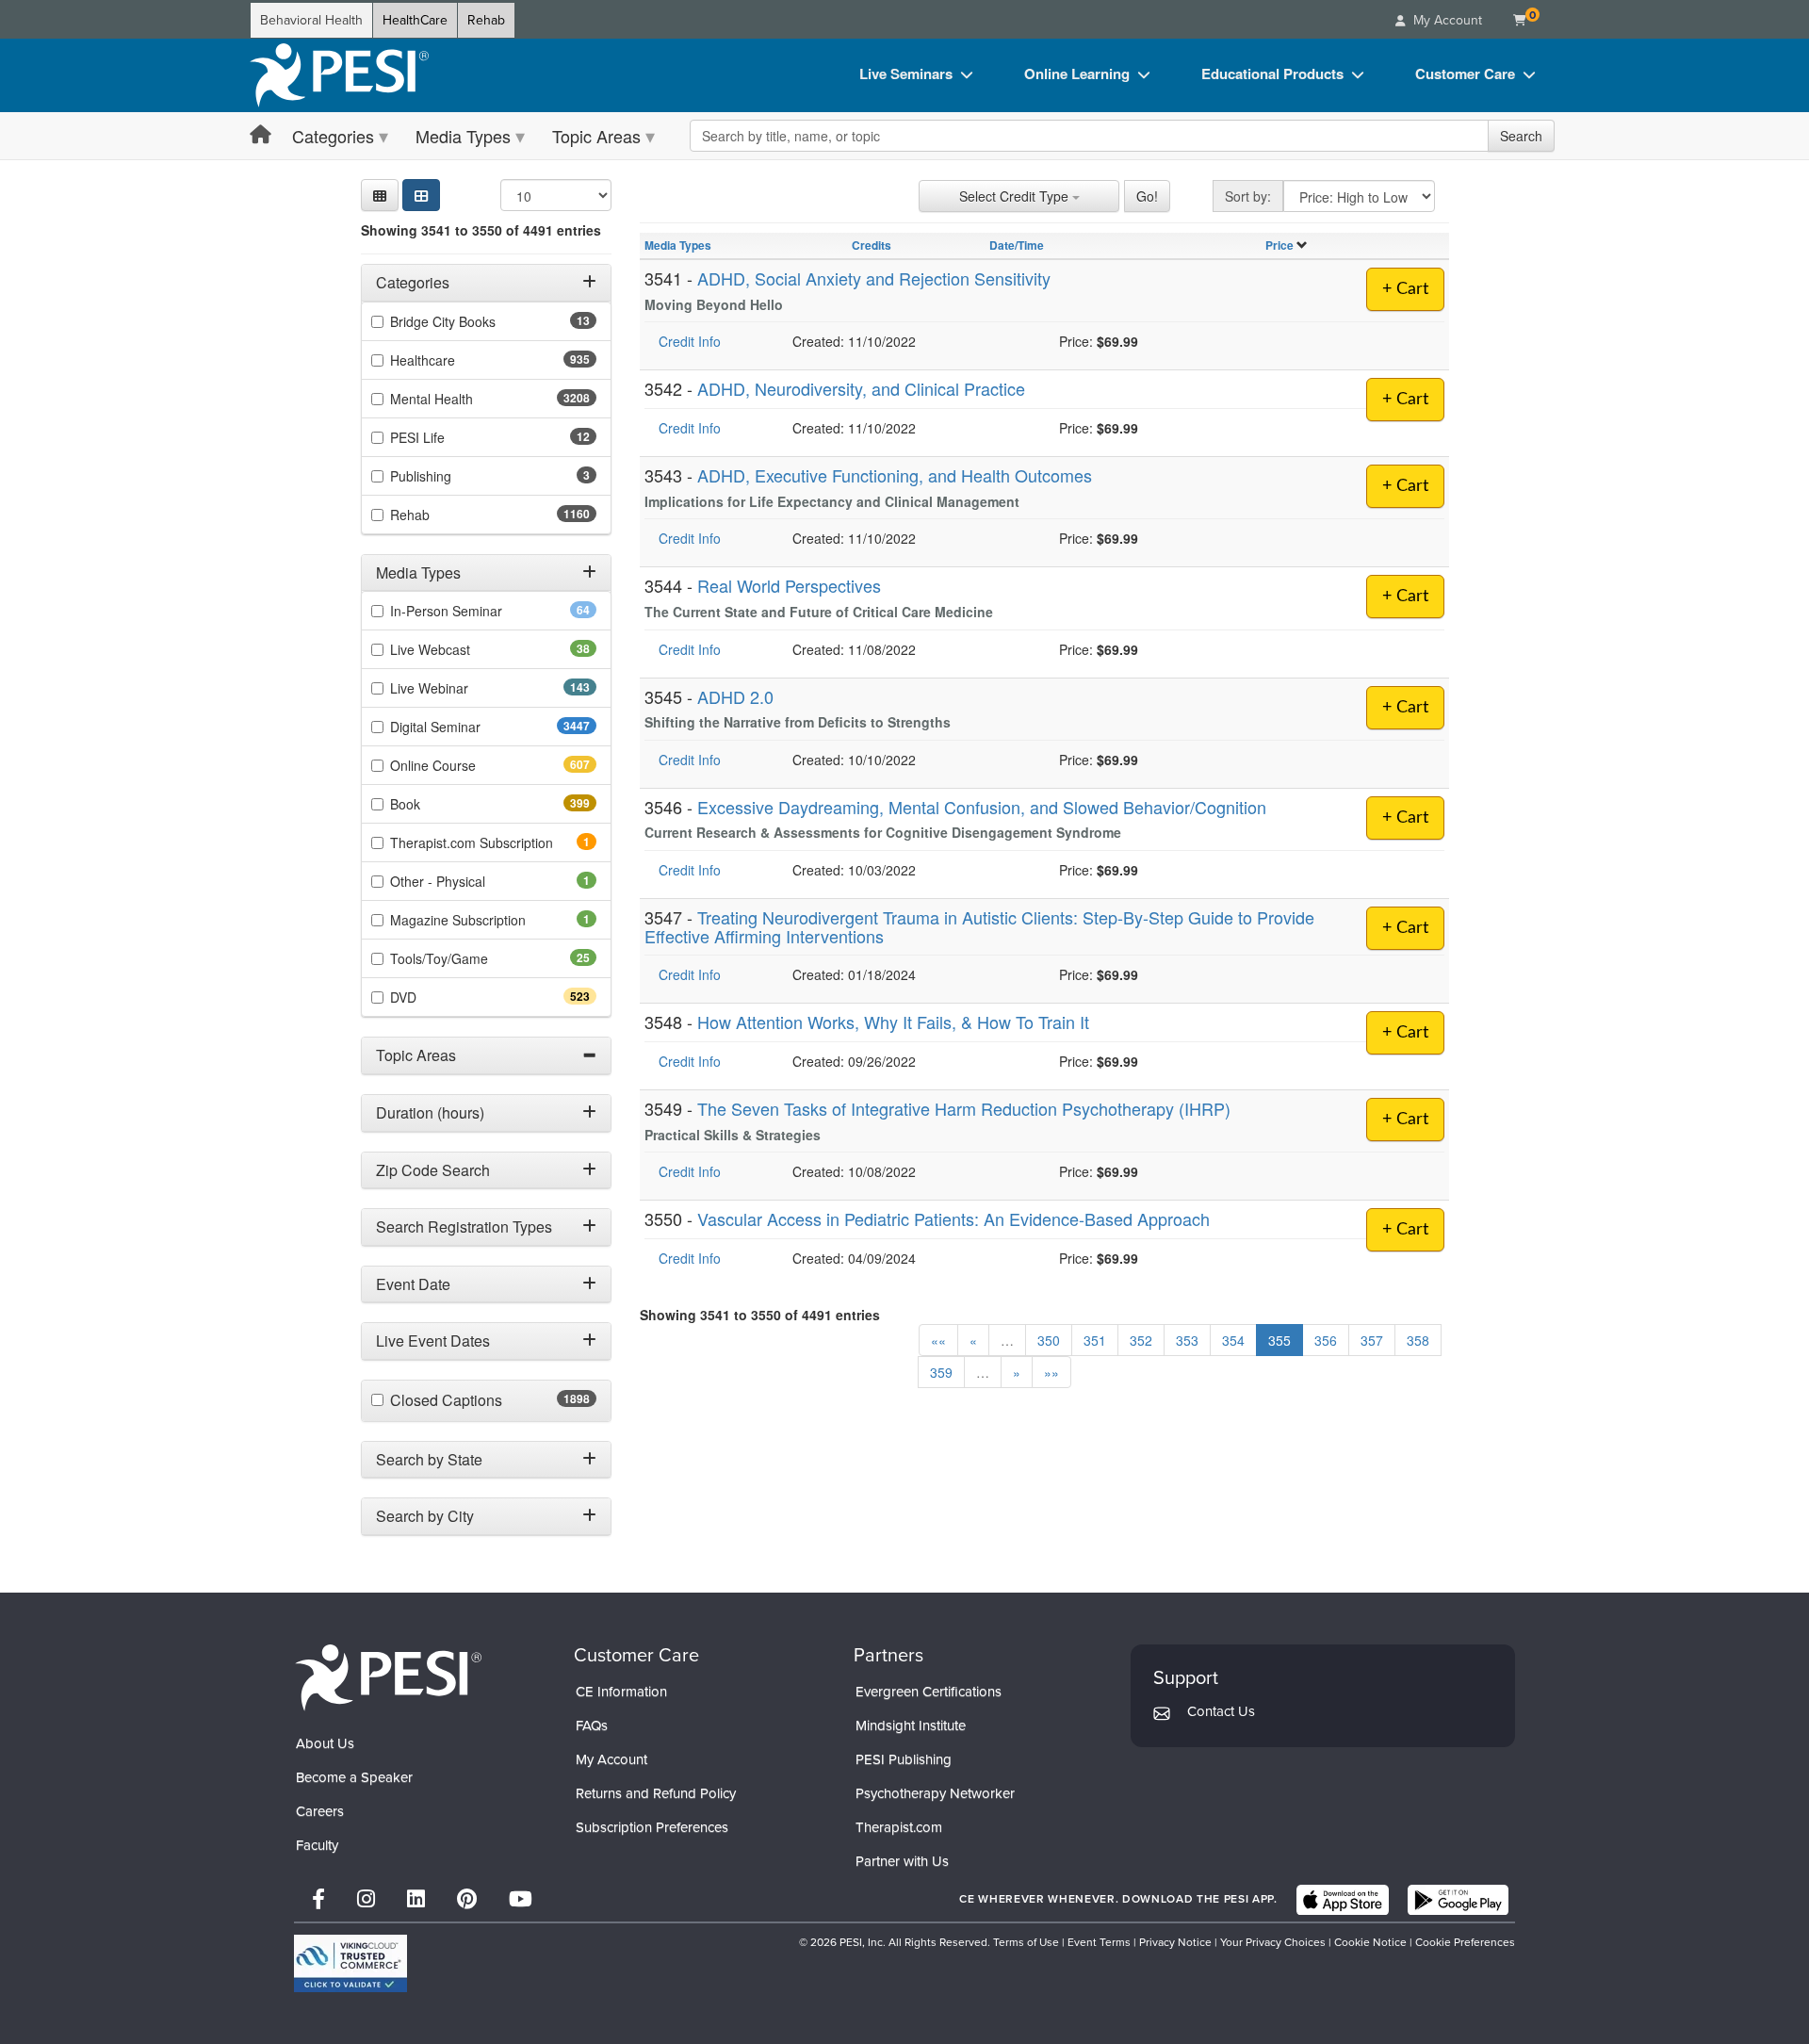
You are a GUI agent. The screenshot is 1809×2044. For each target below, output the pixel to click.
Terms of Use (1026, 1942)
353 (1187, 1340)
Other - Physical (464, 881)
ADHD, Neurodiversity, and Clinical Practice (861, 388)
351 (1095, 1340)
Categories (333, 136)
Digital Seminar (473, 727)
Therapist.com (899, 1827)
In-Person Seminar (476, 611)
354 (1233, 1340)
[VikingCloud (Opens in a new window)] (350, 1963)
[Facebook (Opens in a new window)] (318, 1899)
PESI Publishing (904, 1759)
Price (1279, 245)
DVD (437, 997)
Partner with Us (902, 1861)
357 (1372, 1340)
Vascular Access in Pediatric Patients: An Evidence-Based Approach (953, 1218)
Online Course (466, 765)
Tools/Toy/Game (469, 958)
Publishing (447, 476)
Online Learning (1077, 74)
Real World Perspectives (789, 585)
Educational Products (1272, 74)
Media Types (463, 136)
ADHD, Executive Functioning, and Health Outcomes (895, 475)
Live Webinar (463, 688)
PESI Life (447, 437)
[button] (380, 195)
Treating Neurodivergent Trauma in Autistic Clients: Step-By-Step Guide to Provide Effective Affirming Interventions (979, 926)
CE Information (621, 1692)
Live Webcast (460, 649)
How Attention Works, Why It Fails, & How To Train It (893, 1022)
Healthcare (456, 360)
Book (439, 804)
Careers (320, 1811)
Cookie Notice (1370, 1942)
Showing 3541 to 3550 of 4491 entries (481, 230)
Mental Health (469, 399)
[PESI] (388, 1677)
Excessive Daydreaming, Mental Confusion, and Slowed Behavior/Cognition (982, 807)
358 (1418, 1340)
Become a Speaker (354, 1777)
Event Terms (1099, 1942)
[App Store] (1343, 1900)
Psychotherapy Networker (935, 1793)
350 (1049, 1340)
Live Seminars (906, 74)
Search (1521, 136)
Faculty (317, 1845)
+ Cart (1405, 289)
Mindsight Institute (911, 1725)
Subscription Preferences (652, 1827)
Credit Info (690, 341)
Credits (872, 245)
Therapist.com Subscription (493, 842)
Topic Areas (596, 136)
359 (941, 1372)
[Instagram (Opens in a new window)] (366, 1899)
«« (938, 1340)
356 (1326, 1340)
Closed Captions (487, 1400)
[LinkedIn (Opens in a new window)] (416, 1899)
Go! (1147, 196)
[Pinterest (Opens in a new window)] (467, 1899)
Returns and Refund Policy (656, 1793)
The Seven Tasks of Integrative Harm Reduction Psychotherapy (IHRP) (964, 1108)
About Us (325, 1743)
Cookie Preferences (1465, 1942)
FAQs (592, 1725)
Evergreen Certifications (929, 1692)
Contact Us (1221, 1711)
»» (1051, 1372)
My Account (611, 1759)
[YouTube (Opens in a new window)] (521, 1899)
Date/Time (1017, 245)
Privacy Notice (1175, 1942)
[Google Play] (1458, 1900)
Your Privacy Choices (1273, 1942)
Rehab (486, 20)
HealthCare (415, 20)
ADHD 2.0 (735, 696)
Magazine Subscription (484, 920)
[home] (339, 75)
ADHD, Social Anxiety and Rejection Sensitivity (874, 278)
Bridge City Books (473, 321)
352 (1141, 1340)
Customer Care (1465, 74)
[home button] (261, 135)
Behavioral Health (311, 20)
